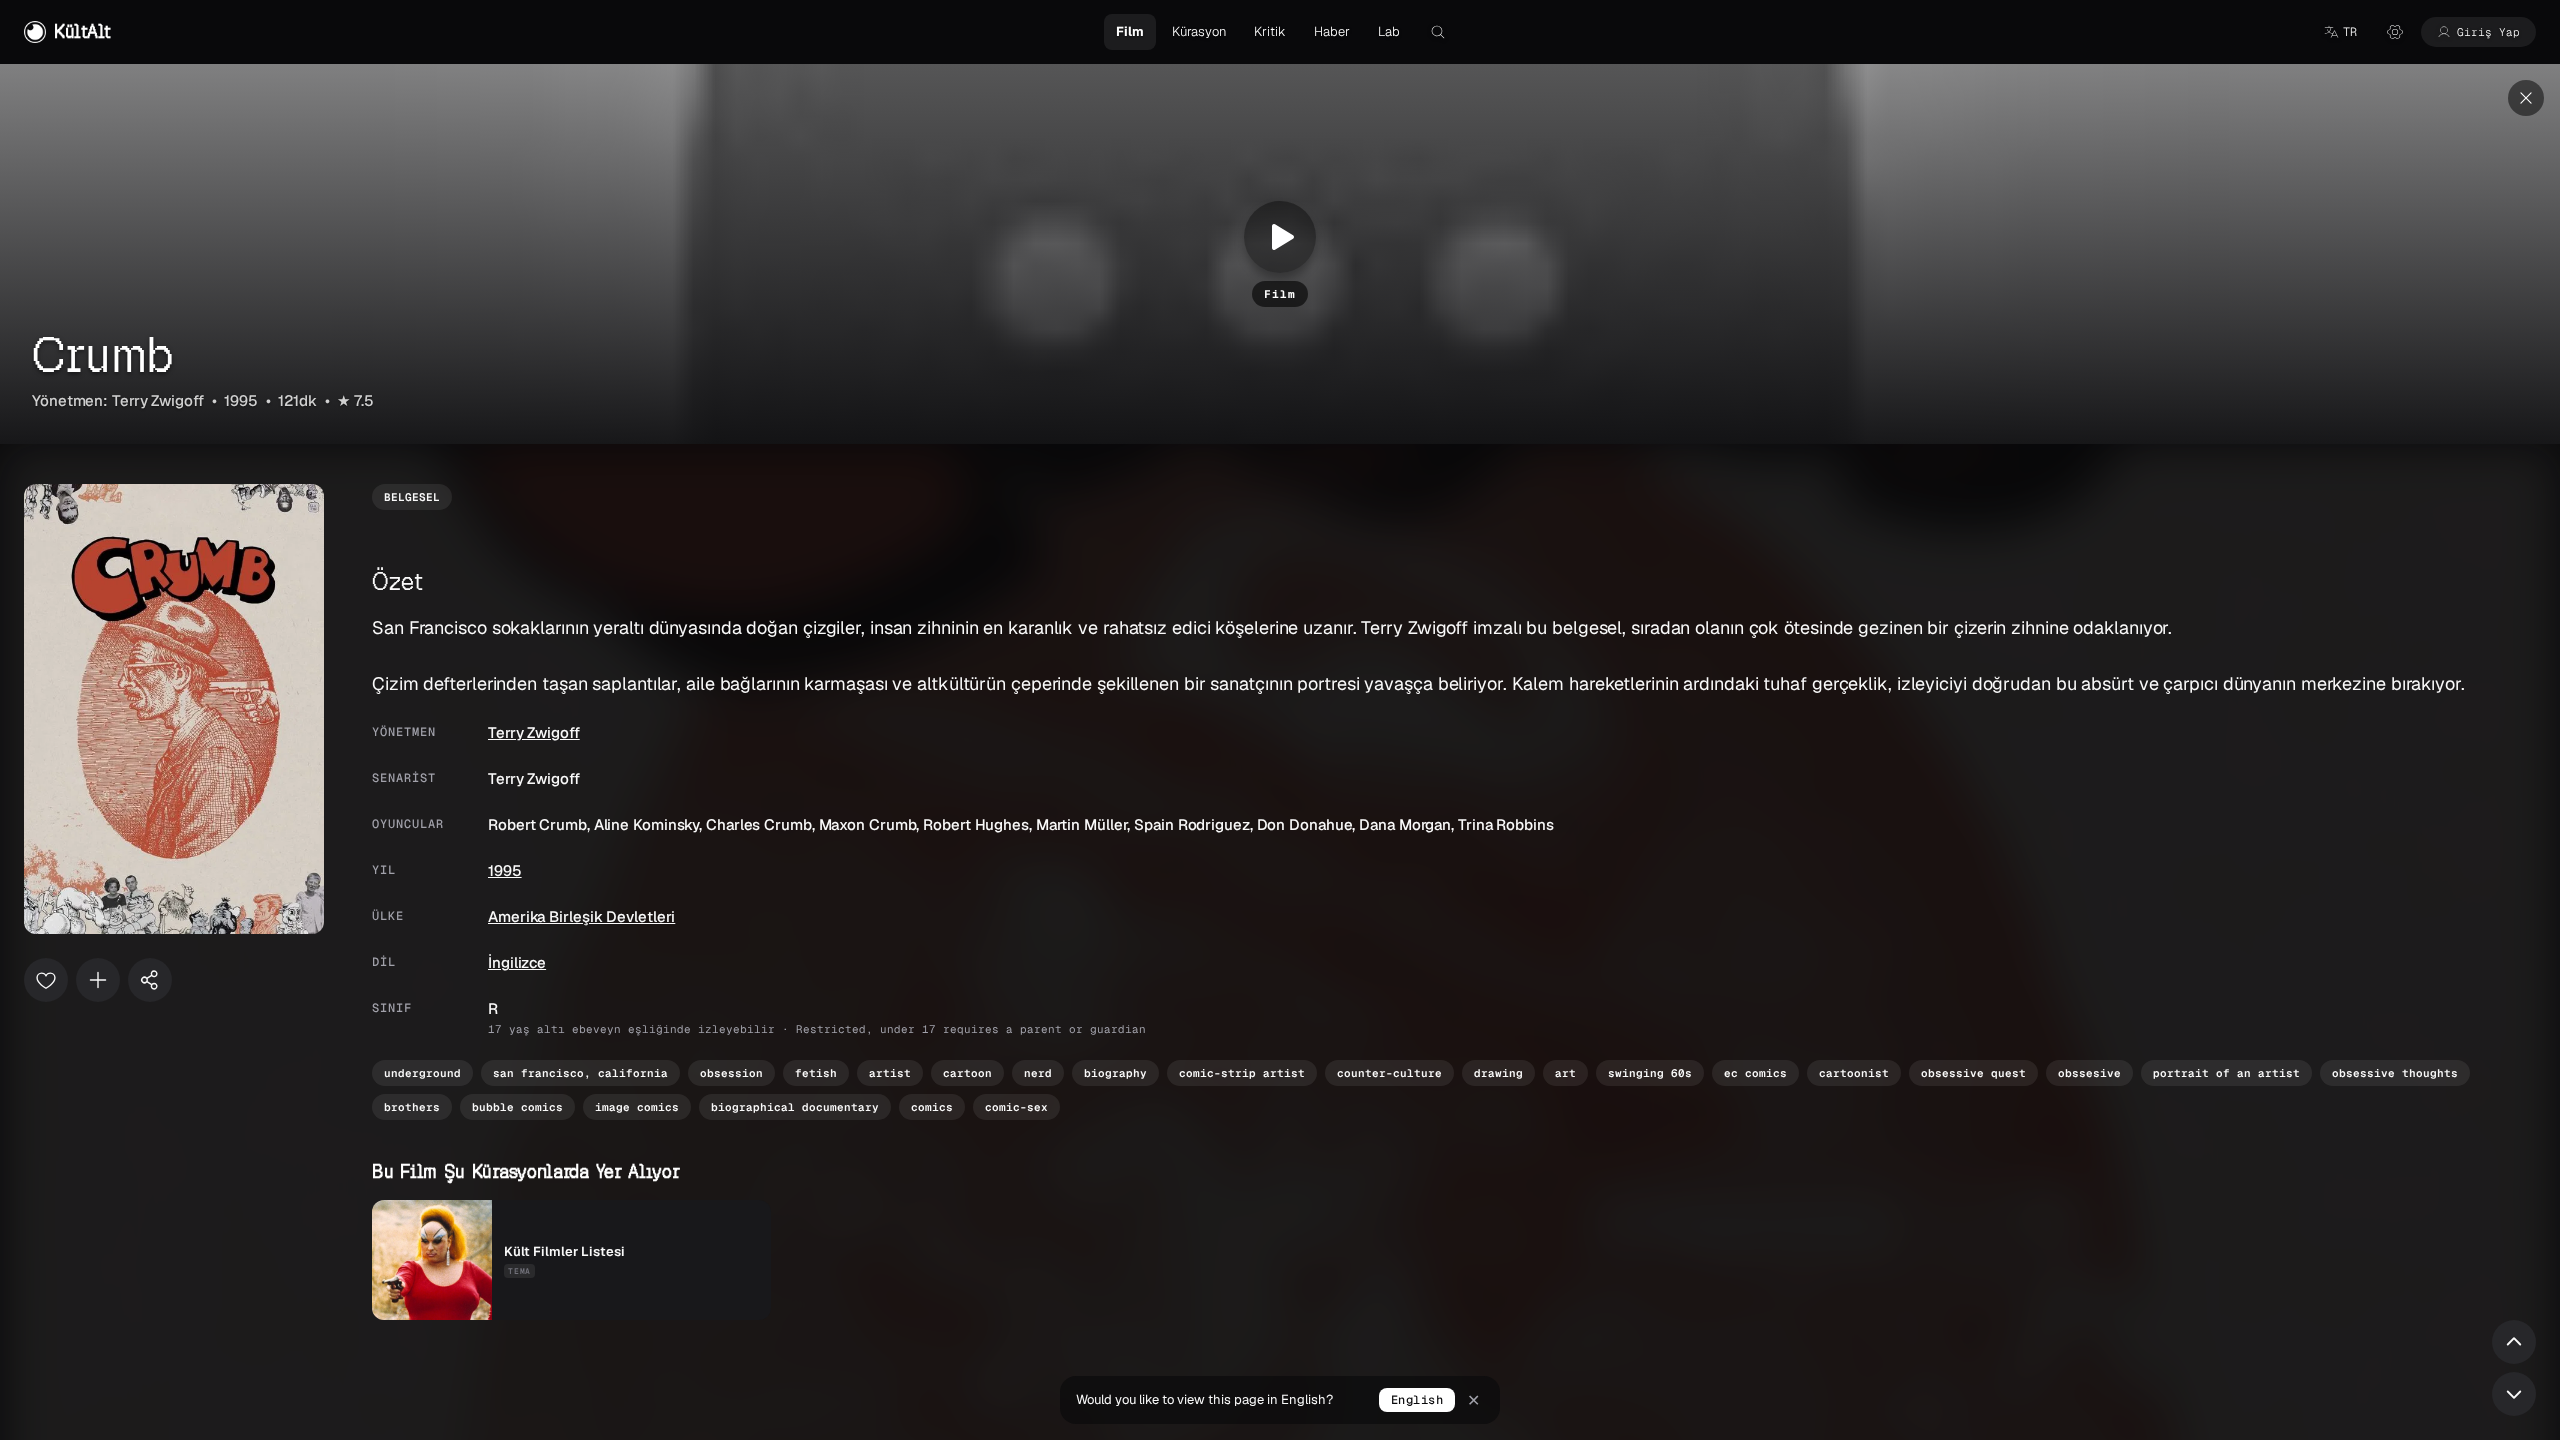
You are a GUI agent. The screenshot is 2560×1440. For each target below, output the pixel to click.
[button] (2340, 32)
